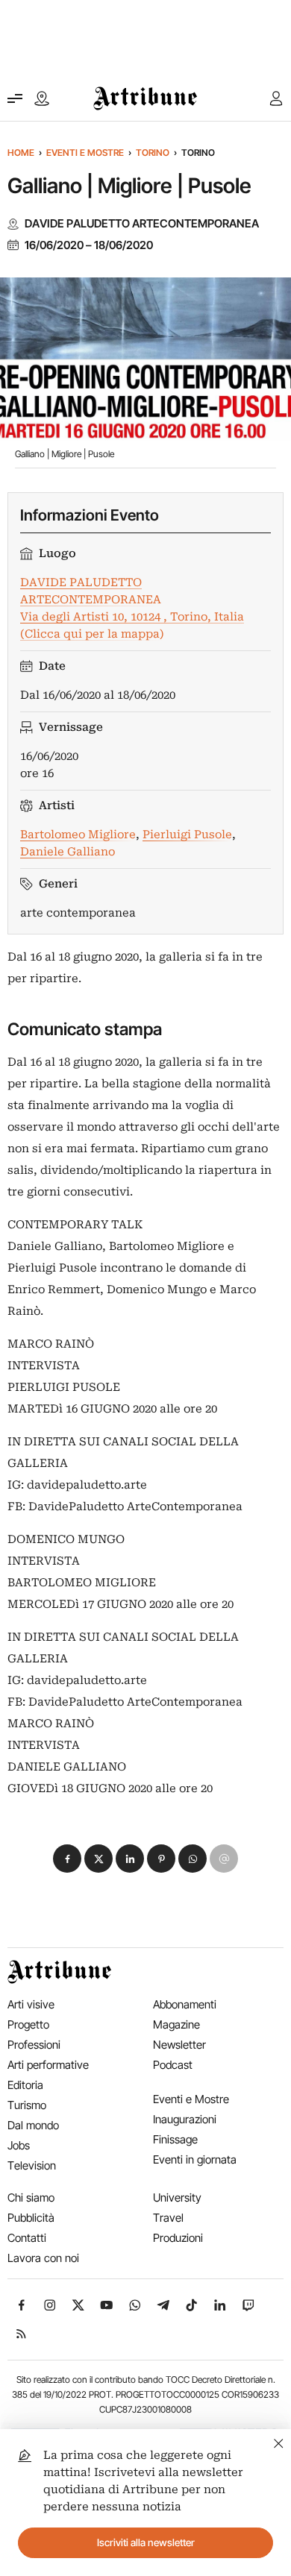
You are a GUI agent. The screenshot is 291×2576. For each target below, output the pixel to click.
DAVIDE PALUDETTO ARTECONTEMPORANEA (142, 224)
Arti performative (48, 2065)
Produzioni (178, 2238)
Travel (168, 2218)
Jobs (19, 2145)
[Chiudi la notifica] (279, 2441)
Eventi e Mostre (85, 153)
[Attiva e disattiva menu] (15, 98)
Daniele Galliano (68, 852)
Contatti (27, 2238)
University (177, 2198)
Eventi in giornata (195, 2159)
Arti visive (31, 2004)
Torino (153, 153)
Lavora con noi (43, 2258)
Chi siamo (31, 2198)
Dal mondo (33, 2125)
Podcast (173, 2065)
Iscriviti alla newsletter (146, 2542)
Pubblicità (31, 2218)
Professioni (34, 2045)
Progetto (28, 2024)
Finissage (175, 2139)
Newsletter (179, 2045)
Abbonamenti (185, 2004)
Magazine (176, 2024)
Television (32, 2165)
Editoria (25, 2085)
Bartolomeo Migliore (78, 835)
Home (21, 153)
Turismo (27, 2105)
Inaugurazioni (185, 2119)
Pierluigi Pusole (187, 835)
